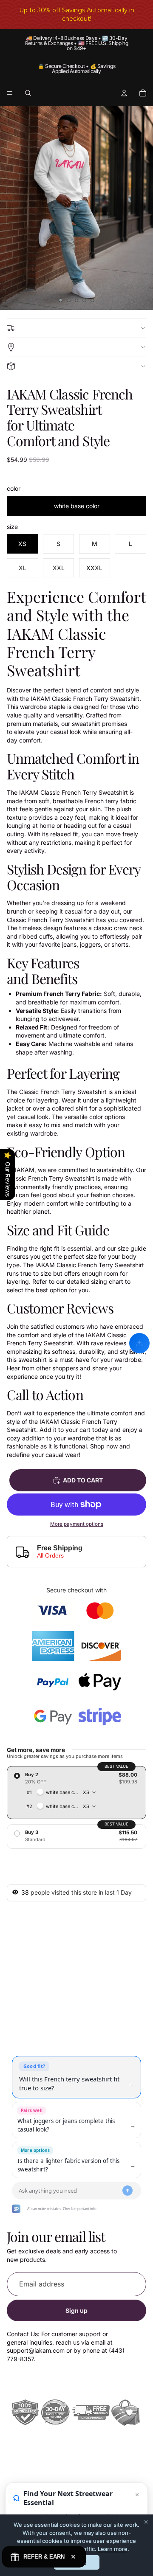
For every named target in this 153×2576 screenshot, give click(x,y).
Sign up (76, 2310)
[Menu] (10, 93)
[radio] (76, 1792)
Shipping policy (76, 328)
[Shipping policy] (76, 328)
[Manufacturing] (76, 366)
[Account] (124, 93)
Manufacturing (76, 366)
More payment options (77, 1524)
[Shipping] (76, 347)
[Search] (28, 93)
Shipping (76, 347)
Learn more (113, 2549)
